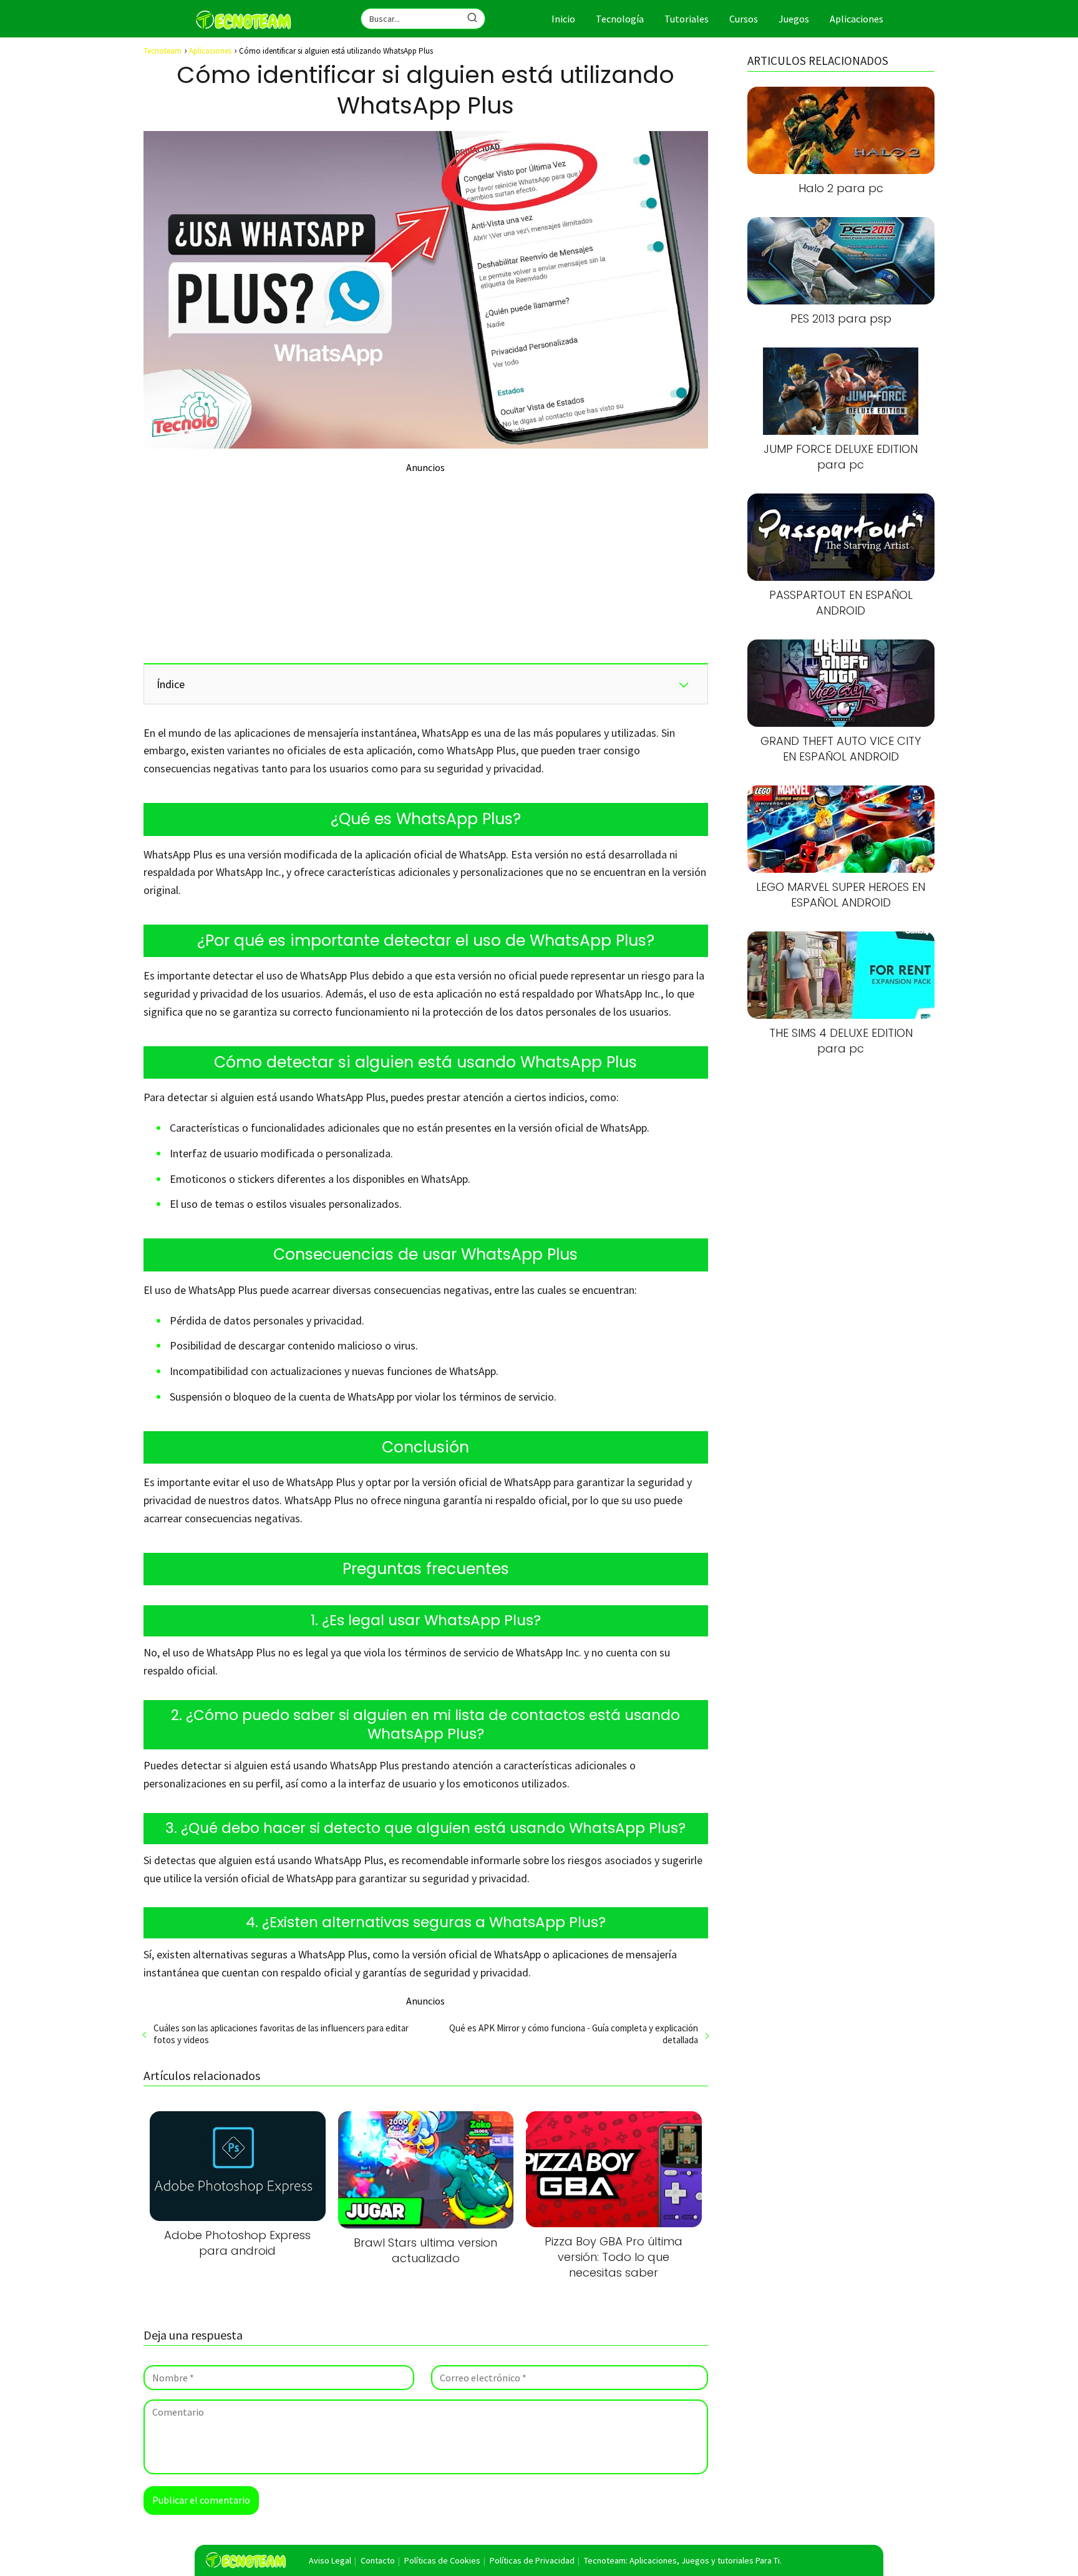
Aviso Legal (330, 2560)
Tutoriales (687, 19)
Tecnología (620, 19)
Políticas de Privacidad (532, 2560)
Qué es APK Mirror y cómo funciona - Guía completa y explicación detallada (573, 2034)
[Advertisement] (426, 561)
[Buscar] (472, 18)
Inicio (563, 19)
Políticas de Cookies (442, 2560)
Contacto (378, 2560)
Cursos (744, 19)
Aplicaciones (857, 19)
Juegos (794, 19)
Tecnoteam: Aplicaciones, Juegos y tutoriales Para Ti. (683, 2560)
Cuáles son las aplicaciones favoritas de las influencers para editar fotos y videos (281, 2034)
